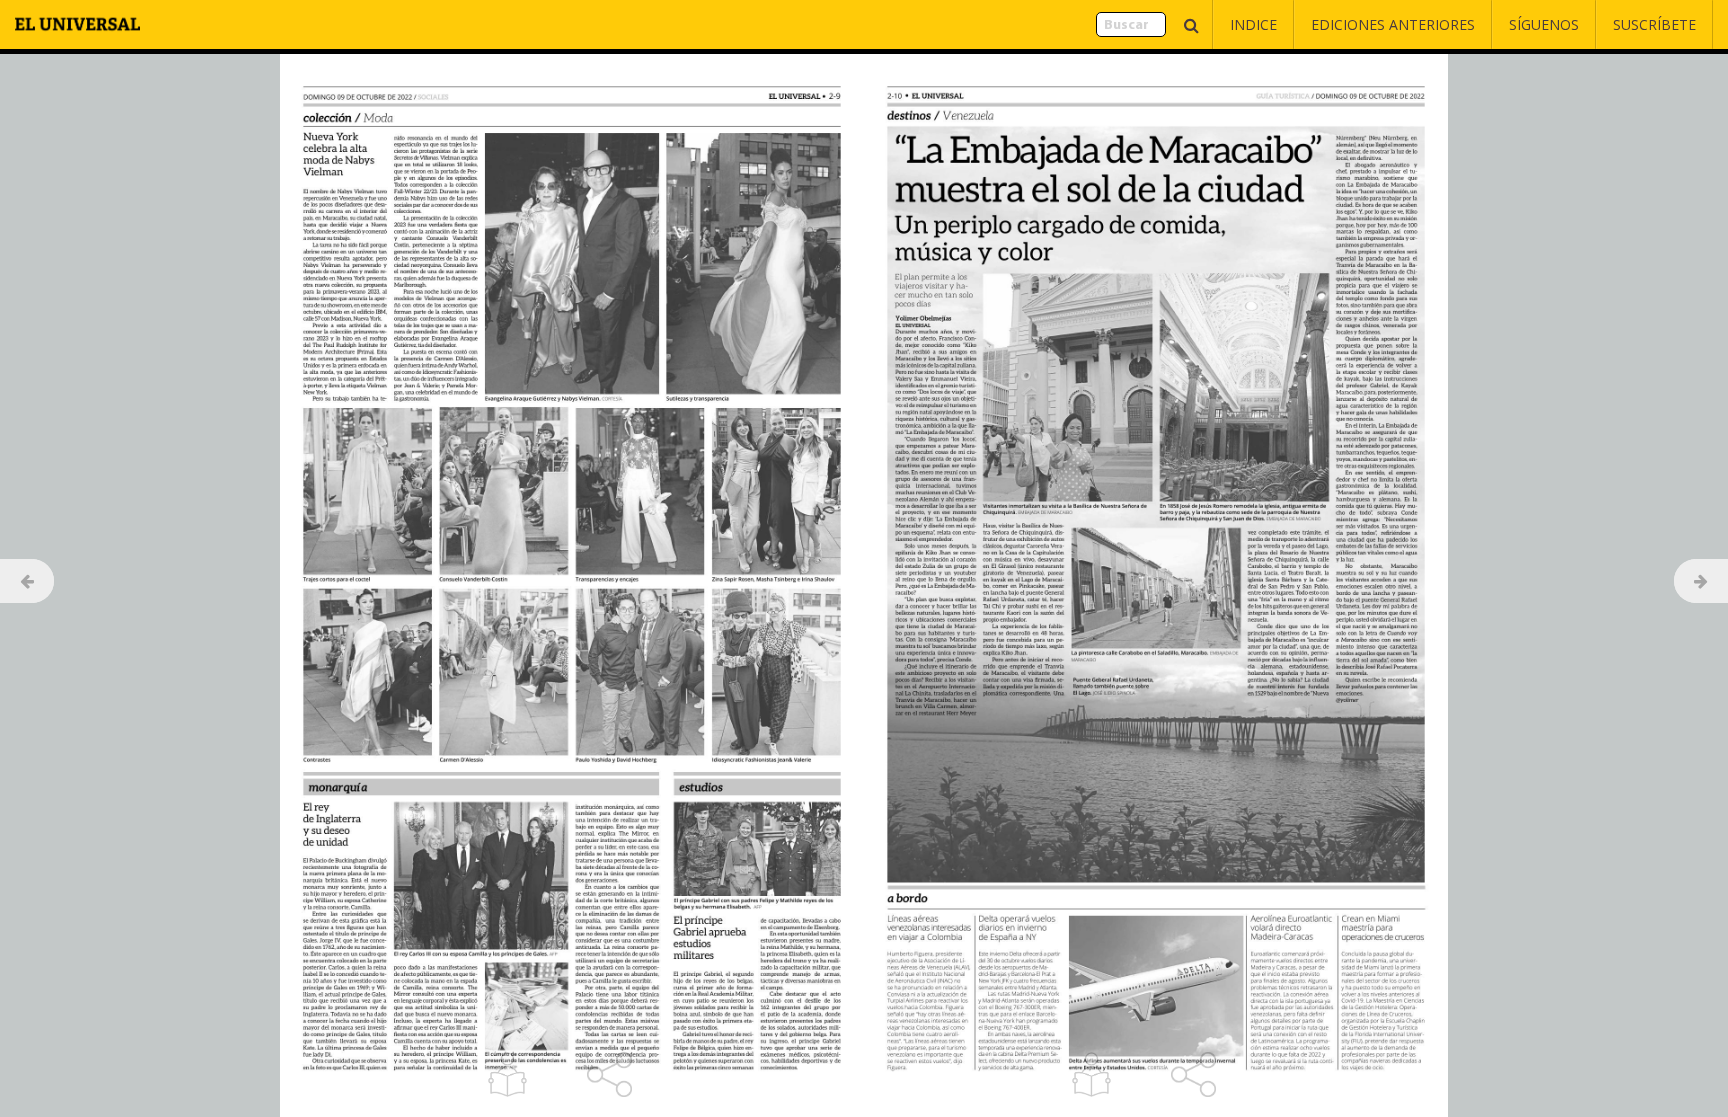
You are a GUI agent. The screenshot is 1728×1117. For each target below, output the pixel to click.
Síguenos (1544, 24)
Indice (1253, 24)
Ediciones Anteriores (1393, 24)
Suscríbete (1654, 24)
